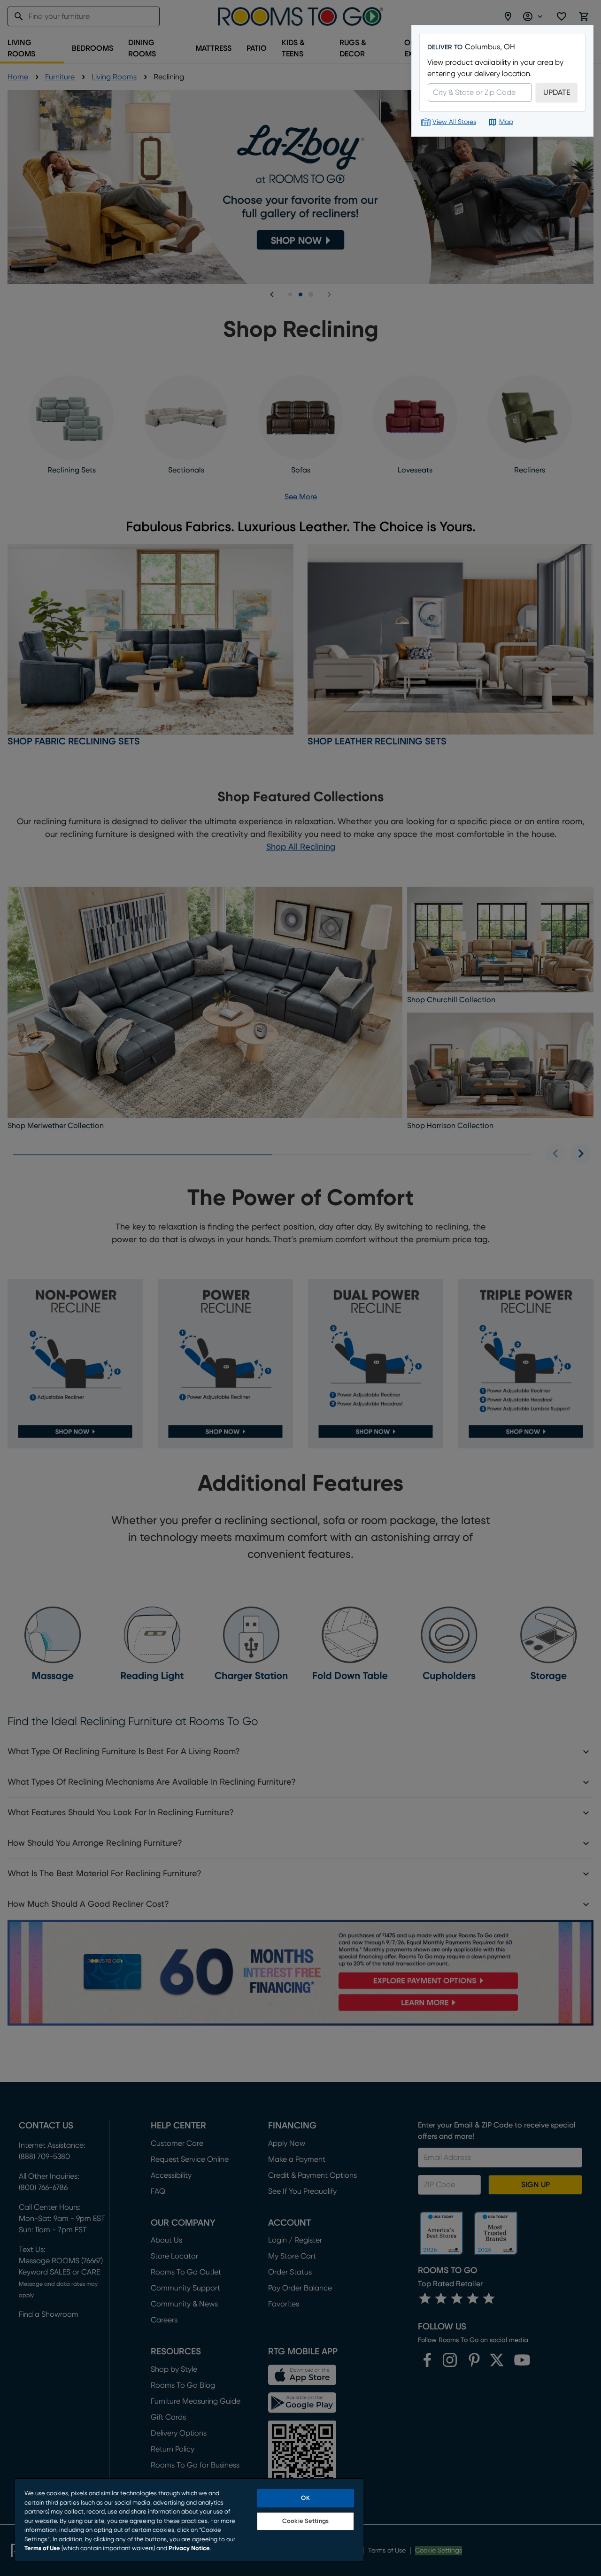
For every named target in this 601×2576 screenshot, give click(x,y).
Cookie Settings (305, 2521)
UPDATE (557, 93)
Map (506, 122)
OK (305, 2498)
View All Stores (454, 122)
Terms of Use (42, 2549)
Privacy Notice (189, 2549)
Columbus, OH (490, 47)
